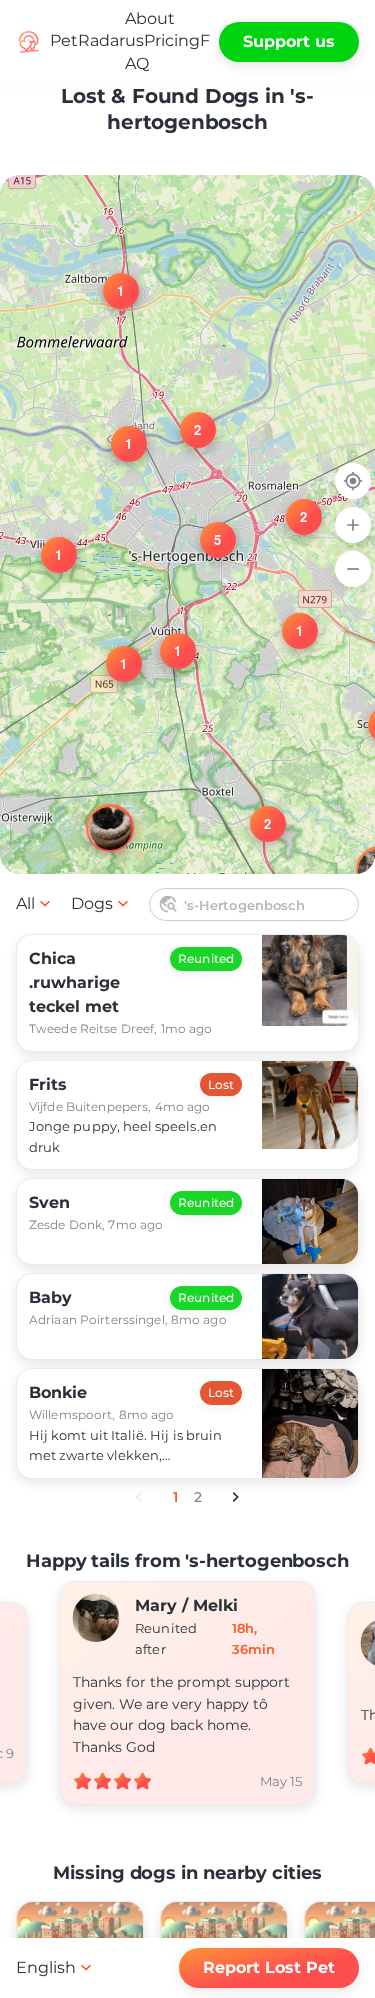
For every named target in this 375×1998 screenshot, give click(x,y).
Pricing (172, 40)
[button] (292, 505)
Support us (289, 41)
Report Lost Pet (269, 1967)
